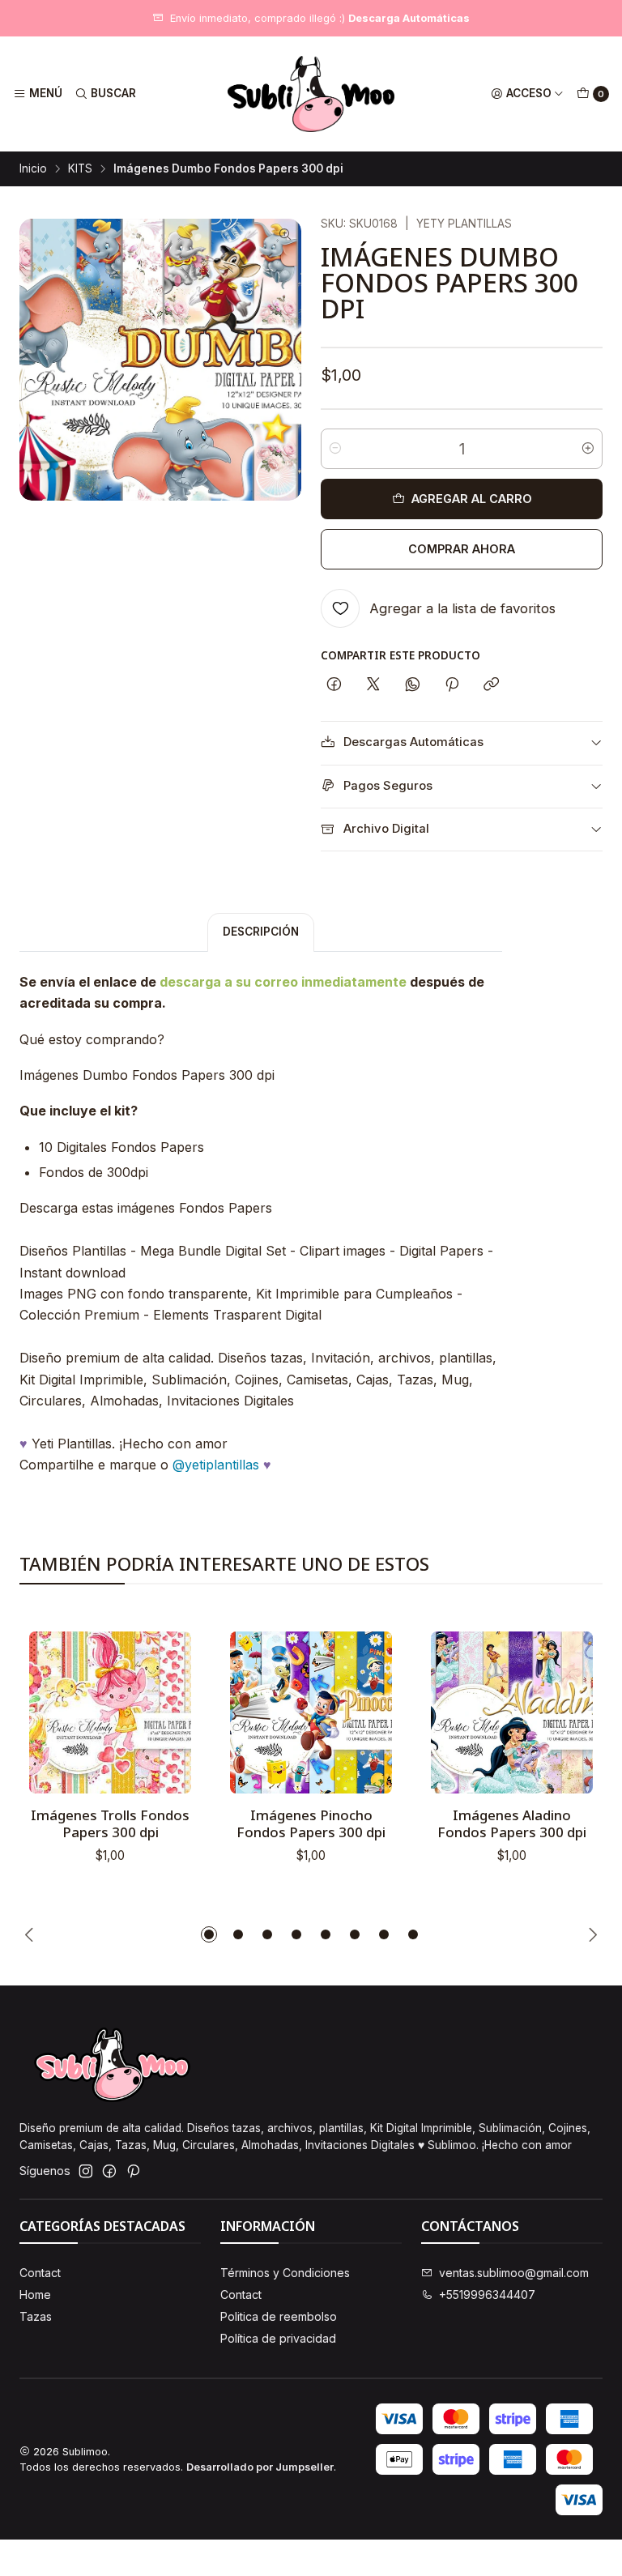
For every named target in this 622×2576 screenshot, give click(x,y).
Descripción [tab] (261, 932)
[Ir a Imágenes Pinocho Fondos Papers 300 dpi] (311, 1712)
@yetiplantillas (216, 1465)
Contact (40, 2273)
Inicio (33, 169)
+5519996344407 (487, 2295)
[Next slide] (590, 1934)
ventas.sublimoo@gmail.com (514, 2273)
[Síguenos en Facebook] (109, 2171)
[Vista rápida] (162, 1708)
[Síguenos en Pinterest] (133, 2171)
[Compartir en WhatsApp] (413, 685)
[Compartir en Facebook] (334, 685)
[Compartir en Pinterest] (452, 685)
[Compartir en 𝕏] (373, 685)
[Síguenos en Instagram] (86, 2171)
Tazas (36, 2316)
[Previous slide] (32, 1934)
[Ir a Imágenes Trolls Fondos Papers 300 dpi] (110, 1712)
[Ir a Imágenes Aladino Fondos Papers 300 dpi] (512, 1712)
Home (35, 2295)
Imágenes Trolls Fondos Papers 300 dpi (110, 1823)
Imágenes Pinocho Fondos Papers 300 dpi (311, 1823)
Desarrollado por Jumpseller (260, 2467)
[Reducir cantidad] (335, 449)
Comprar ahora (462, 549)
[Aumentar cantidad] (588, 449)
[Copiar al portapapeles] (491, 685)
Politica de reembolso (279, 2316)
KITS (80, 169)
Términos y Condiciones (285, 2273)
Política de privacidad (278, 2338)
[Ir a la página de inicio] (311, 94)
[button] (209, 1934)
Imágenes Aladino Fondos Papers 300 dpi (512, 1823)
